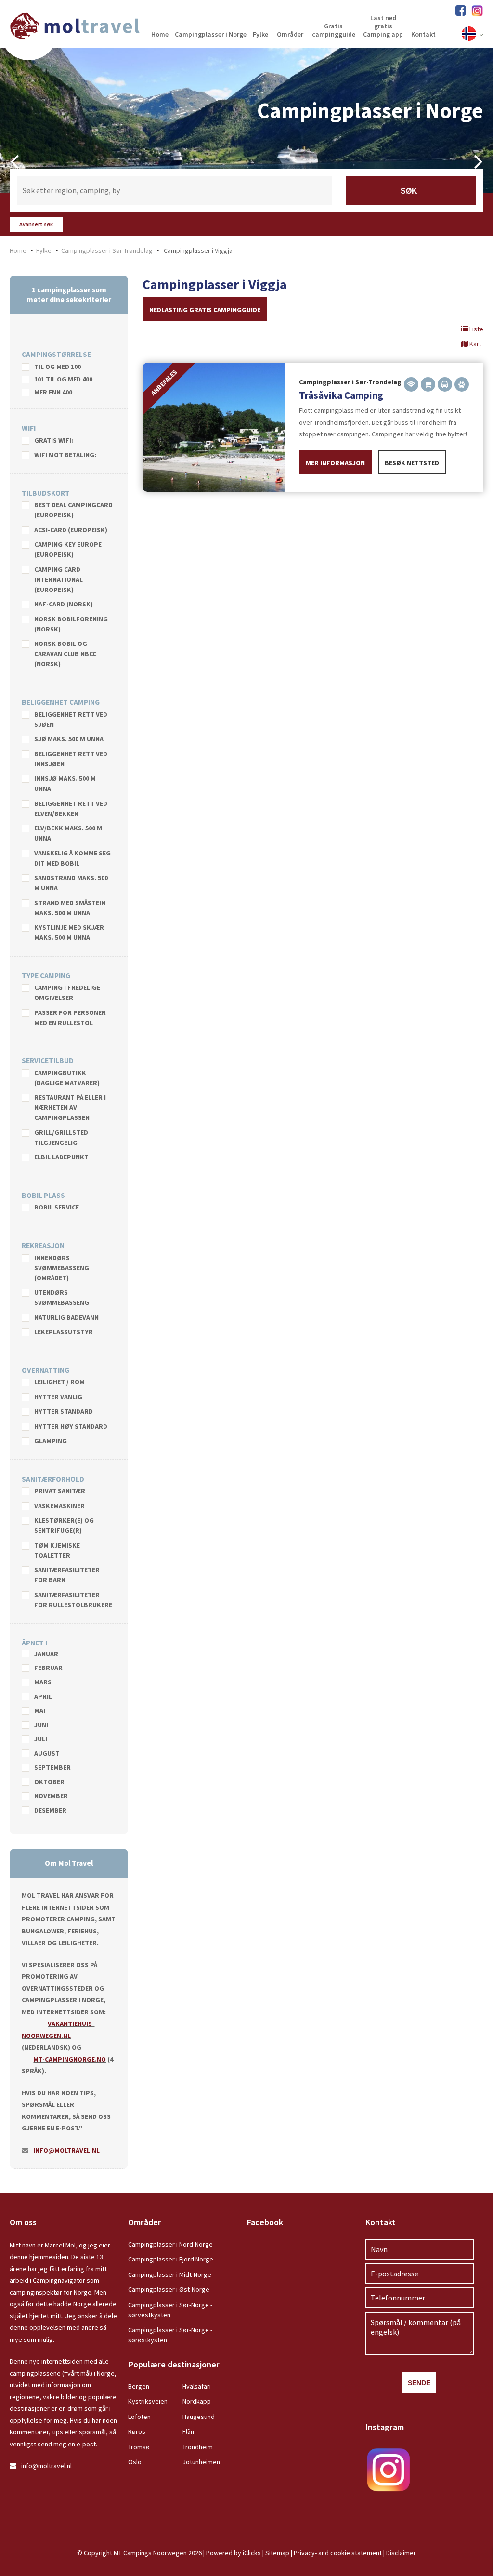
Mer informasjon (335, 463)
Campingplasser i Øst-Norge (169, 2289)
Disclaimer (401, 2553)
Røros (137, 2431)
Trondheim (198, 2447)
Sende (419, 2383)
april (43, 1697)
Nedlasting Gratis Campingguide (205, 310)
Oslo (135, 2462)
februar (48, 1668)
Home (18, 250)
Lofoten (139, 2417)
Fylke (44, 250)
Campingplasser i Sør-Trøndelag (107, 250)
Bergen (139, 2386)
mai (40, 1711)
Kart (475, 344)
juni (41, 1725)
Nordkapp (197, 2401)
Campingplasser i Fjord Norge (171, 2259)
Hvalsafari (197, 2386)
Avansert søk (36, 224)
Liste (476, 329)
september (52, 1768)
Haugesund (199, 2417)
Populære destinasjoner (174, 2364)
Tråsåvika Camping (341, 395)
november (51, 1796)
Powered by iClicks (234, 2553)
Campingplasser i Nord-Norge (170, 2244)
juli (41, 1739)
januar (46, 1654)
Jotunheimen (201, 2462)
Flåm (189, 2431)
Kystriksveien (148, 2401)
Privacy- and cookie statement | (340, 2553)
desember (50, 1811)
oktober (49, 1782)
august (47, 1754)
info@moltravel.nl (66, 2150)
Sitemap (277, 2553)
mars (43, 1682)
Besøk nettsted (412, 463)
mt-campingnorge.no (70, 2059)
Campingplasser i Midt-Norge (170, 2274)
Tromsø (139, 2447)
